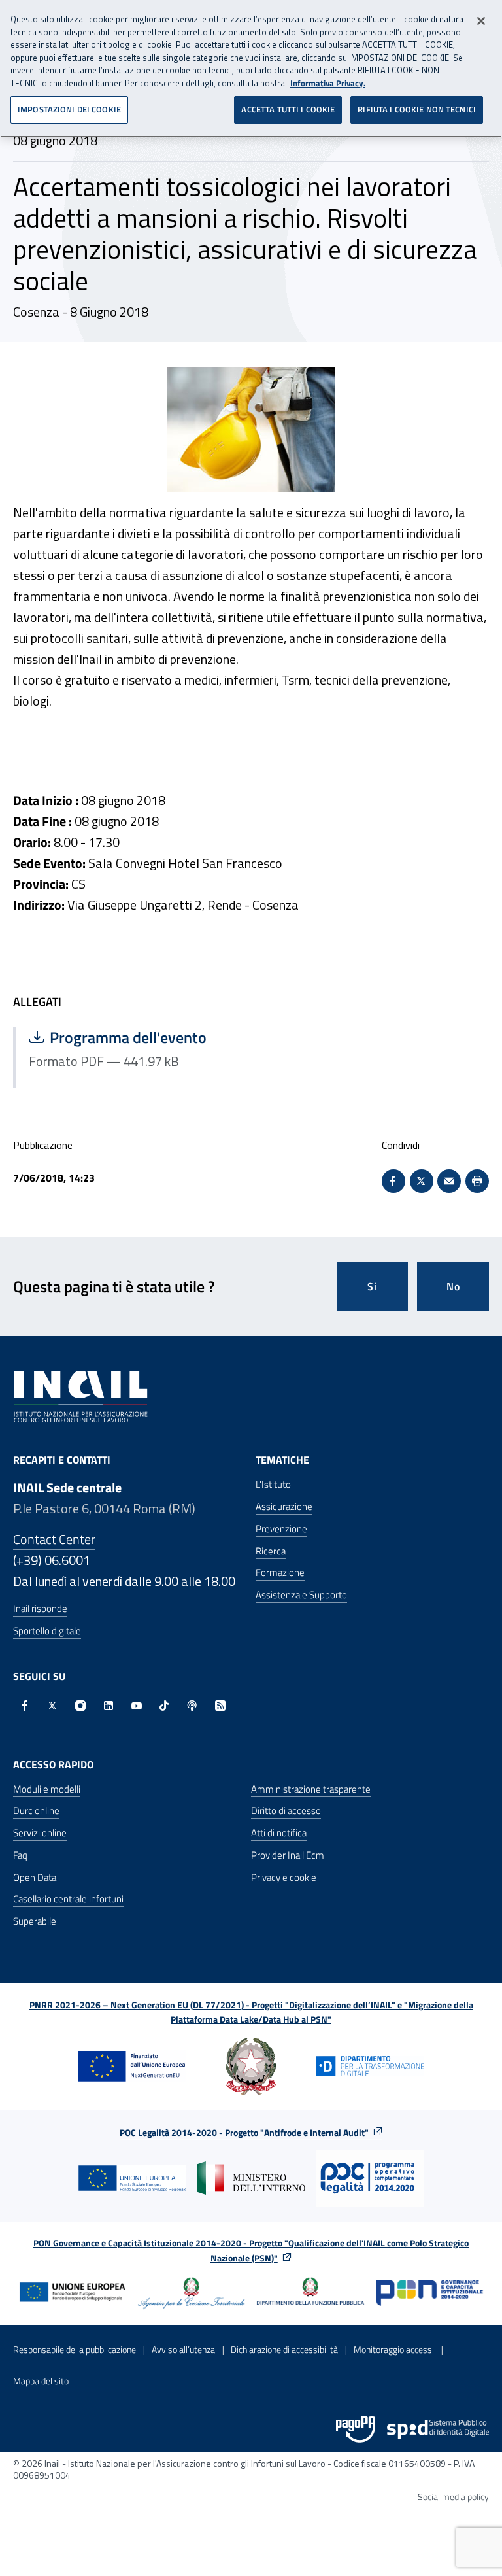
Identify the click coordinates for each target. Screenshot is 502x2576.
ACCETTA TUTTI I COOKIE (288, 109)
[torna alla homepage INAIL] (82, 1396)
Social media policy (453, 2497)
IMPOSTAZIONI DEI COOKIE (69, 109)
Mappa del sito (41, 2381)
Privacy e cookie (284, 1877)
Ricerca (271, 1551)
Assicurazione (284, 1506)
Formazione (280, 1572)
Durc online (36, 1811)
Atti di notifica (279, 1833)
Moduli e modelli (47, 1789)
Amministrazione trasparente (311, 1789)
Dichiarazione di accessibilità (284, 2349)
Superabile (35, 1921)
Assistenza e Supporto (301, 1595)
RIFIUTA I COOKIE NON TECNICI (417, 109)
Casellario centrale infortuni (68, 1899)
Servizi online (40, 1833)
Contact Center (54, 1539)
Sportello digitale (47, 1631)
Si (372, 1286)
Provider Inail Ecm (288, 1855)
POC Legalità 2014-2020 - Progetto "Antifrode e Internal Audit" (244, 2132)
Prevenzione (281, 1529)
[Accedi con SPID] (438, 2430)
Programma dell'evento (133, 1037)
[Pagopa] (356, 2430)
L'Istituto (273, 1484)
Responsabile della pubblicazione (75, 2349)
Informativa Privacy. (328, 83)
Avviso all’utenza (183, 2349)
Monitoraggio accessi (394, 2349)
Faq (20, 1855)
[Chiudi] (481, 21)
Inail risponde (40, 1608)
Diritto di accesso (286, 1811)
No (453, 1286)
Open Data (35, 1877)
